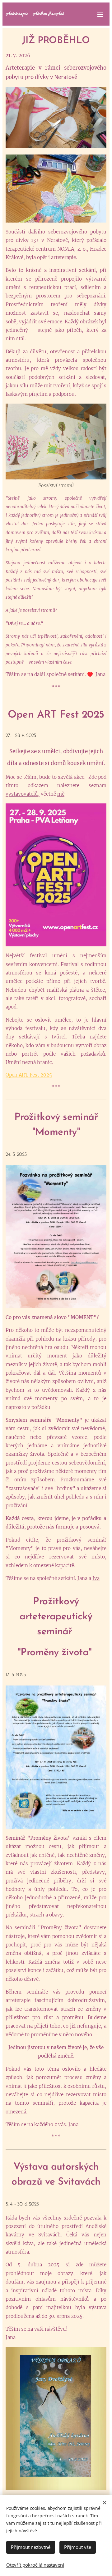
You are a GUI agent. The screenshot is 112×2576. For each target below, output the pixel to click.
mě (61, 794)
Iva (96, 1578)
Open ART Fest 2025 (29, 1075)
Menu (100, 14)
